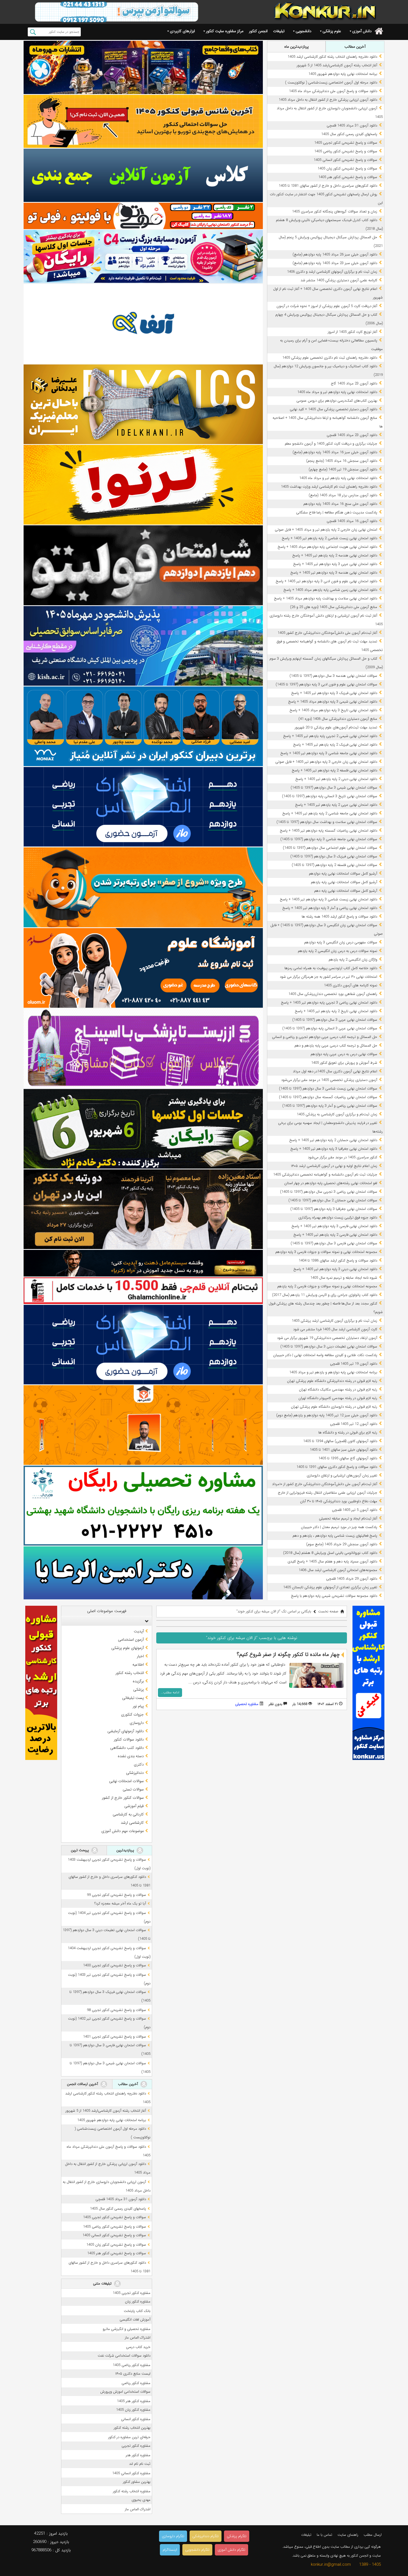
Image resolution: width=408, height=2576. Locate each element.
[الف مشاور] (143, 887)
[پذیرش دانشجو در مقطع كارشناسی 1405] (143, 646)
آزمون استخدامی (131, 1640)
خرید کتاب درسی (138, 2347)
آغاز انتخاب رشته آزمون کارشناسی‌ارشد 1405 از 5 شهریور (337, 65)
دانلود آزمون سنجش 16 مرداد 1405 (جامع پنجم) (342, 461)
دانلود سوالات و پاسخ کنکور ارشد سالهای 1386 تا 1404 (338, 1261)
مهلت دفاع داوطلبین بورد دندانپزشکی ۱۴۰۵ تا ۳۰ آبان (339, 1501)
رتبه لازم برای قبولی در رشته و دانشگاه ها (348, 1433)
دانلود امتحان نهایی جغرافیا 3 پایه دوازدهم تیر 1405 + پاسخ (334, 1149)
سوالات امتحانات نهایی (126, 1781)
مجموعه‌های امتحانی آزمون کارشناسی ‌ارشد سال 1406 (338, 1570)
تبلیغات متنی (103, 2284)
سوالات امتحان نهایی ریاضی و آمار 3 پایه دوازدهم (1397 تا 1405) (330, 1106)
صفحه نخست (328, 1611)
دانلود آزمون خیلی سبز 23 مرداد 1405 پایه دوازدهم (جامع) (335, 263)
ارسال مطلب (373, 2535)
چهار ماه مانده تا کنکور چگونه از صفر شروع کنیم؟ (288, 1655)
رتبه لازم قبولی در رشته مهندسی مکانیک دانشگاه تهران (338, 1390)
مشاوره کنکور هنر (138, 2455)
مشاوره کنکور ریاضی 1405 (132, 2365)
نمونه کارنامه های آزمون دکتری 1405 (351, 985)
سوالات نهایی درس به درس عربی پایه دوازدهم (344, 1054)
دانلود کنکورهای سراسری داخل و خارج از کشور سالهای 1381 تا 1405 (328, 186)
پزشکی (138, 1690)
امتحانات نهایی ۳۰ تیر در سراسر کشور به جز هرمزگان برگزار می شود (328, 977)
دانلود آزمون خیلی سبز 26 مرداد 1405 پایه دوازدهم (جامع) (335, 254)
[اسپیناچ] (143, 1048)
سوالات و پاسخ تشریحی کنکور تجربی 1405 (346, 143)
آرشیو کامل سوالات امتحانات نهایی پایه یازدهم (344, 882)
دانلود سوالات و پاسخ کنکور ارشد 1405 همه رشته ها (339, 917)
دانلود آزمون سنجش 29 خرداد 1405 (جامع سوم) (342, 1544)
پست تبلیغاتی (133, 1698)
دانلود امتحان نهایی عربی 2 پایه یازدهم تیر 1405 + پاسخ (336, 805)
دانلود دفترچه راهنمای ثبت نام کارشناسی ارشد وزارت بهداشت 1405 (329, 487)
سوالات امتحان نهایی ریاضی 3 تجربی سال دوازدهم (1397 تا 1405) (329, 1192)
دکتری (139, 1764)
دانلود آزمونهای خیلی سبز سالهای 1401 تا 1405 (343, 1450)
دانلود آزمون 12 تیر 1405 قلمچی (354, 1424)
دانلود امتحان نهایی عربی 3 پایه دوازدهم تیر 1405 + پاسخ (335, 564)
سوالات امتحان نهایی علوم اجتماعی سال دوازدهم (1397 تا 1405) (330, 848)
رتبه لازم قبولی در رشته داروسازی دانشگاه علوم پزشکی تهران (334, 1407)
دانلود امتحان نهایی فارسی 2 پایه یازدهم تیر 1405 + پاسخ (335, 1235)
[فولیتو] (143, 216)
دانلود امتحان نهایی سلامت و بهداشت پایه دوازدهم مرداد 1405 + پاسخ (326, 598)
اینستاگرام (170, 2550)
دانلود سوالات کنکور (129, 1739)
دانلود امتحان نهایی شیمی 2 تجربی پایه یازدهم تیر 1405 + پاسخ (330, 736)
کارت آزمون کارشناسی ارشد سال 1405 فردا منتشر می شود (335, 1329)
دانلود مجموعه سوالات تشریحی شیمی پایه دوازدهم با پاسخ (334, 1596)
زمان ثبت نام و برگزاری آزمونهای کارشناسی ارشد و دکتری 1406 (332, 272)
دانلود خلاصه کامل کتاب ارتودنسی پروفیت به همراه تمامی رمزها (331, 968)
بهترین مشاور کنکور (137, 2482)
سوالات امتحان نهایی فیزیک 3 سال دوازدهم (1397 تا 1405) (334, 856)
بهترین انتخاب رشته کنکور (132, 2428)
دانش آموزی (362, 31)
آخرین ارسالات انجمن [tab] (83, 2084)
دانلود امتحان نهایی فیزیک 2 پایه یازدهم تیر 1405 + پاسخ (335, 745)
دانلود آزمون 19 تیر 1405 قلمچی (354, 1364)
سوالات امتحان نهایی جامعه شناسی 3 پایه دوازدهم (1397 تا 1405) (329, 839)
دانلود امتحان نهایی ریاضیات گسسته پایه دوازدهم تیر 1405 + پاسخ (328, 831)
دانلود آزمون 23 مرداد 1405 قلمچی (352, 435)
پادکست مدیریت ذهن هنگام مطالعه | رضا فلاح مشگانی (337, 512)
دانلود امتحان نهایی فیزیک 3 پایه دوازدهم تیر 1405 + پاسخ (334, 693)
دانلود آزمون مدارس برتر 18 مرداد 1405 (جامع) (343, 495)
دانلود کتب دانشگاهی (127, 1748)
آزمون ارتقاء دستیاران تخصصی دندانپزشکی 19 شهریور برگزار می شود (327, 1338)
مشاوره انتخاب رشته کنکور (132, 2491)
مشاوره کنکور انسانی (136, 2419)
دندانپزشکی (135, 1773)
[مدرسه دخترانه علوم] (143, 968)
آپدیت (139, 1631)
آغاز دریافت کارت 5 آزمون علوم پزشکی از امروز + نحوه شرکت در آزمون (327, 306)
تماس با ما (324, 2535)
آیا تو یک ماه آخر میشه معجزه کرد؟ (120, 1903)
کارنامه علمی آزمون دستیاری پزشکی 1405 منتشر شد (339, 280)
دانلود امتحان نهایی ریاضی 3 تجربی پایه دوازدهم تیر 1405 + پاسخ (329, 1003)
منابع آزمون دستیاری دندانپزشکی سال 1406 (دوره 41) (338, 719)
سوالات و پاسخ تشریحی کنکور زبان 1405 (347, 169)
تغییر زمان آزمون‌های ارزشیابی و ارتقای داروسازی (342, 1476)
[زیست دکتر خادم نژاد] (143, 256)
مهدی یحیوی (141, 2500)
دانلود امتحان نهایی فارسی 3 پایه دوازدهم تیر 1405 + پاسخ (334, 1226)
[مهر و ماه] (143, 67)
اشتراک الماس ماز (138, 2338)
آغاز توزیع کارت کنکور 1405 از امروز (352, 332)
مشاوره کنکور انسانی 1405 (131, 2473)
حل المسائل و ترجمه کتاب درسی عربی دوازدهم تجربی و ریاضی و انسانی (325, 1037)
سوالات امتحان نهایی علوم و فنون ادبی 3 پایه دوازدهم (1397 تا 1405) (326, 684)
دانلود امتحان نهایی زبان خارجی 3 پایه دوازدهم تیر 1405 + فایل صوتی (326, 762)
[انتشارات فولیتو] (143, 565)
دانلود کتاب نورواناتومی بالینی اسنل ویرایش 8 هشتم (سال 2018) (330, 1553)
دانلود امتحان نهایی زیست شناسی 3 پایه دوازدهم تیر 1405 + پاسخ (328, 899)
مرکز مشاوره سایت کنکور (225, 31)
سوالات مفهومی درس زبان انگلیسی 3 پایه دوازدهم (341, 942)
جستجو (33, 32)
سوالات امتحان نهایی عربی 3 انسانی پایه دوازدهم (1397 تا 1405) (330, 1028)
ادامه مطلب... (170, 1692)
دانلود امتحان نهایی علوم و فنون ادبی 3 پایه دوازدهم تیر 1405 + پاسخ (326, 581)
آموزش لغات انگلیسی (135, 2320)
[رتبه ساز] (143, 175)
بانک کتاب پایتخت (137, 2311)
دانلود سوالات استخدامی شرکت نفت (124, 2356)
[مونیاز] (143, 726)
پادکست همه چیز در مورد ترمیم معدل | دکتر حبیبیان (339, 1527)
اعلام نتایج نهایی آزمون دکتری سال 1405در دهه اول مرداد (335, 1071)
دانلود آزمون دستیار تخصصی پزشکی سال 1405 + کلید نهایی (333, 409)
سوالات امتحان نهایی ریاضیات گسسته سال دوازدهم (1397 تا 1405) (328, 1097)
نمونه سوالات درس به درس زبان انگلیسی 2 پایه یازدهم (338, 951)
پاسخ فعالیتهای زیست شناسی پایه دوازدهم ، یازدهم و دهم (335, 1536)
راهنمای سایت (348, 2535)
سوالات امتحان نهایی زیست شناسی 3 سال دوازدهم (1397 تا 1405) (328, 1089)
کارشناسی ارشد (132, 1823)
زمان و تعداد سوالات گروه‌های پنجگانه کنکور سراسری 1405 (335, 211)
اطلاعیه (138, 1665)
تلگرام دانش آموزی (231, 2550)
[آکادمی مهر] (143, 1425)
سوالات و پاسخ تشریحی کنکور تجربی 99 (116, 1895)
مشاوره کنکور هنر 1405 (134, 2401)
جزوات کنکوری (132, 1714)
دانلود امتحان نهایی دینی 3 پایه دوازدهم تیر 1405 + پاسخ (335, 1269)
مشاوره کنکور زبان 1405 (133, 2410)
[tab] (107, 1621)
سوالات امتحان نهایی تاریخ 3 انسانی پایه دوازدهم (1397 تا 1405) (330, 796)
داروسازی (137, 1723)
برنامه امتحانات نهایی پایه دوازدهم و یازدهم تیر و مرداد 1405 (333, 1372)
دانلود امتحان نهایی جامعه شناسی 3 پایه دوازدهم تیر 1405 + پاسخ (329, 753)
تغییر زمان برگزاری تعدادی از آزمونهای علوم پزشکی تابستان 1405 (330, 1587)
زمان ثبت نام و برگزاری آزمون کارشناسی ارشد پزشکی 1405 (334, 1321)
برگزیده (138, 1681)
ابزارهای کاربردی (182, 31)
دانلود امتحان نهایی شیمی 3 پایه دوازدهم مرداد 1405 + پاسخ (333, 702)
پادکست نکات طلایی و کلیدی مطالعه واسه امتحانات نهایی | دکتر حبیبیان (325, 1355)
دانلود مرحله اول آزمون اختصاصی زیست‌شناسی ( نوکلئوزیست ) (331, 83)
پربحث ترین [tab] (80, 1850)
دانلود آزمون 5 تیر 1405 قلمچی (355, 1510)
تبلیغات (279, 31)
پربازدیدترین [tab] (126, 1850)
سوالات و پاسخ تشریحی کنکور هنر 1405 (348, 177)
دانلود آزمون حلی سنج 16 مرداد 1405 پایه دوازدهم (340, 504)
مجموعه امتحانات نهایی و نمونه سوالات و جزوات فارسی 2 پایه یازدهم (327, 1286)
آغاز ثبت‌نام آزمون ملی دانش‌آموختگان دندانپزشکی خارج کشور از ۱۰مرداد (325, 1484)
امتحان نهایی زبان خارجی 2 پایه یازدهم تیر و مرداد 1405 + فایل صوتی (326, 530)
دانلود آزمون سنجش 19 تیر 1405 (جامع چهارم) (343, 469)
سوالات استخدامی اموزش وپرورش (125, 2392)
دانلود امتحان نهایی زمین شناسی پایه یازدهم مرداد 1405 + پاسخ (330, 590)
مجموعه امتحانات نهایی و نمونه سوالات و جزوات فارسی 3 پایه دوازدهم (326, 1252)
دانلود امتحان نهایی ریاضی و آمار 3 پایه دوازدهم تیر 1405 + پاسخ (330, 908)
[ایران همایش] (143, 1505)
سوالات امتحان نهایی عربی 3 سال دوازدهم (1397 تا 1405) (335, 1020)
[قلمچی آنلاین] (143, 1291)
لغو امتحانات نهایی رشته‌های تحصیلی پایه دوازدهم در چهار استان (331, 1183)
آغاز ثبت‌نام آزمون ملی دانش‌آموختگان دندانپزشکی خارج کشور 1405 (327, 633)
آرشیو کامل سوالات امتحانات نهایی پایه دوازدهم (343, 874)
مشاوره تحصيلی (247, 1704)
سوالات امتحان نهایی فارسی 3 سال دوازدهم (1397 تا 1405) (334, 1243)
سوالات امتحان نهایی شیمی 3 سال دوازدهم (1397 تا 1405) (334, 788)
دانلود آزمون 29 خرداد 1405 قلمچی (352, 1579)
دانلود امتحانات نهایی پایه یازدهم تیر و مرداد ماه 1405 (338, 478)
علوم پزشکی (332, 31)
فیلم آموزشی (134, 1806)
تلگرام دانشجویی (197, 2550)
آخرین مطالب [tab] (355, 47)
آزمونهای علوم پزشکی (128, 1648)
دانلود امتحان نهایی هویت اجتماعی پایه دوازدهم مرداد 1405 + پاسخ (327, 547)
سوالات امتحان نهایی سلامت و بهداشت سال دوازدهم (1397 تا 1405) (327, 822)
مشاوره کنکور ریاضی (136, 2383)
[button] (145, 1621)
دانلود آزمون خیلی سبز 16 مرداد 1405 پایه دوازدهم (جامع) (335, 452)
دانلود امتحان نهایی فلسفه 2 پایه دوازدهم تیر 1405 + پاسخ (334, 770)
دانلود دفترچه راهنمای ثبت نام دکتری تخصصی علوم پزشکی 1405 (330, 358)
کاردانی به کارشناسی (128, 1814)
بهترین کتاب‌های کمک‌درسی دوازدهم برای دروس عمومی (337, 401)
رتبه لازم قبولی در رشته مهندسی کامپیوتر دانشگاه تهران (338, 1398)
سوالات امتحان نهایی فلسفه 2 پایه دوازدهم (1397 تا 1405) (334, 865)
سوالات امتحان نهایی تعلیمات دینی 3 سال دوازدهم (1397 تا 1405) (329, 1347)
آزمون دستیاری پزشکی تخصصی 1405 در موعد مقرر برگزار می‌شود (329, 1080)
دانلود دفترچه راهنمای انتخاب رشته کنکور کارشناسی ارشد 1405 (332, 57)
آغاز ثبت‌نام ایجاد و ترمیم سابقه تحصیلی (348, 1519)
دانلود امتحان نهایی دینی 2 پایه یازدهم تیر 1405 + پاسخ (336, 779)
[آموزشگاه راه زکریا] (143, 1263)
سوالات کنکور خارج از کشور (123, 1798)
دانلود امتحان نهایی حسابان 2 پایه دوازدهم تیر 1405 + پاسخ (333, 1140)
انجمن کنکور (258, 31)
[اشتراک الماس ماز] (143, 807)
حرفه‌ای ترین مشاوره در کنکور (129, 2437)
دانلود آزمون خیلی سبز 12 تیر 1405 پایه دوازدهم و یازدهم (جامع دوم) (327, 1415)
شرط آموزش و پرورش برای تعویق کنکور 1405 (344, 1063)
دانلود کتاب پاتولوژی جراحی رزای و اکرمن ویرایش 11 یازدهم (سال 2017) (325, 1295)
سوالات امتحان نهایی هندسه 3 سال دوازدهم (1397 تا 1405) (333, 676)
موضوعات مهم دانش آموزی (123, 1831)
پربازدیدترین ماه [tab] (296, 47)
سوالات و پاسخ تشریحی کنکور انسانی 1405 (345, 160)
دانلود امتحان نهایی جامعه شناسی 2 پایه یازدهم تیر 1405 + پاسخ (330, 813)
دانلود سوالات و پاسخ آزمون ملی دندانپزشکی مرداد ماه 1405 (333, 91)
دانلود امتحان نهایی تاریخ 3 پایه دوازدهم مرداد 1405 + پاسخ (333, 710)
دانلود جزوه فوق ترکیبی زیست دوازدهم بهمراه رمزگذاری (338, 1218)
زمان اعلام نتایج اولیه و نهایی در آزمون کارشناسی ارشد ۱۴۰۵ (334, 1166)
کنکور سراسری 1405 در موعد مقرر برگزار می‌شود (342, 1157)
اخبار (140, 1656)
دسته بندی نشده (131, 1756)
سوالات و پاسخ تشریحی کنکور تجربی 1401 (114, 2037)
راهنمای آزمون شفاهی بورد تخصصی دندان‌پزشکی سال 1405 (333, 994)
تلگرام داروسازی (173, 2536)
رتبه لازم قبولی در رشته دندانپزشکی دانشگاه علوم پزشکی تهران (332, 1381)
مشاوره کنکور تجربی (136, 2446)
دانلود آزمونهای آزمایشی (126, 1731)
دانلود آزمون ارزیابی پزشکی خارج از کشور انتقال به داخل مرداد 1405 (328, 100)
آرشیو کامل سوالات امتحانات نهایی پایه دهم (346, 891)
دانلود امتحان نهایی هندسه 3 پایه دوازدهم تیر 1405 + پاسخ (334, 573)
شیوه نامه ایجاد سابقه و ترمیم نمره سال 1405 (344, 1278)
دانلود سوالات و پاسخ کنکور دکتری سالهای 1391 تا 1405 (337, 1467)
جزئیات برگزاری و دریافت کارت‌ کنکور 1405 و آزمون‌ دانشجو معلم (331, 444)
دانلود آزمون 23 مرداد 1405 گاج (354, 383)
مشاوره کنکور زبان (138, 2302)
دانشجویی (304, 31)
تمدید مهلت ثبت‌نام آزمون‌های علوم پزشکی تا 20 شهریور (336, 727)
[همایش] (143, 1209)
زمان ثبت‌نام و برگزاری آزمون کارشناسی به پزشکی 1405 (337, 1114)
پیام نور (138, 1706)
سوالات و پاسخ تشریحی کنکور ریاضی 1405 (346, 151)
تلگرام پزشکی (237, 2536)
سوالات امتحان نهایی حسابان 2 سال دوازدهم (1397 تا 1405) (333, 1200)
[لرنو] (143, 485)
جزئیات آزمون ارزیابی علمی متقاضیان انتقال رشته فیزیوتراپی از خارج (328, 1493)
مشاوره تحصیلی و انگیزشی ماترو (127, 2329)
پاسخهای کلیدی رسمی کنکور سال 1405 (349, 134)
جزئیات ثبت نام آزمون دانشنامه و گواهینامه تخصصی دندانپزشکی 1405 (325, 1175)
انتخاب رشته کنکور (130, 1673)
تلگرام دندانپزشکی (206, 2536)
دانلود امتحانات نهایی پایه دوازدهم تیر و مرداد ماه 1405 (337, 392)
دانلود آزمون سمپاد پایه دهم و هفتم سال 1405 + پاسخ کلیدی (332, 1561)
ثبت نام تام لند (140, 2464)
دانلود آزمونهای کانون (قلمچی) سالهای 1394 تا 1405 (340, 1441)
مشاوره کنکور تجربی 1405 (132, 2293)
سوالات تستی (133, 1789)
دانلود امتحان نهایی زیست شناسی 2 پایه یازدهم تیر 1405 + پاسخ (329, 538)
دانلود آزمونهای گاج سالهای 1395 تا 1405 (348, 1458)
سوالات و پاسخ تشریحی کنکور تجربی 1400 (114, 1965)
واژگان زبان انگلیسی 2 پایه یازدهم (353, 960)
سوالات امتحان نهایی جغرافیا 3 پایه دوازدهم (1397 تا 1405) (334, 1209)
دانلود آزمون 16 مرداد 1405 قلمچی (352, 521)
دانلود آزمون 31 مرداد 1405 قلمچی (352, 126)
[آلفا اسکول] (143, 324)
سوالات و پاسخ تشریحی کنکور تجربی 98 (116, 2010)
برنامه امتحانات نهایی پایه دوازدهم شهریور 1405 (343, 74)
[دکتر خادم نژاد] (143, 1129)
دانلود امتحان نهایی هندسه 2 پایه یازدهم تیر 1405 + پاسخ (335, 555)
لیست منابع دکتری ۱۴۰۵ (133, 2374)
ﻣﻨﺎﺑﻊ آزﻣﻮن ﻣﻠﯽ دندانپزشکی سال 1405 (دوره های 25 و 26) (334, 607)
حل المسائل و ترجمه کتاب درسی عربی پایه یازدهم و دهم (336, 1046)
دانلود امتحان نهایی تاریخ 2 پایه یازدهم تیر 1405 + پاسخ (336, 1011)
